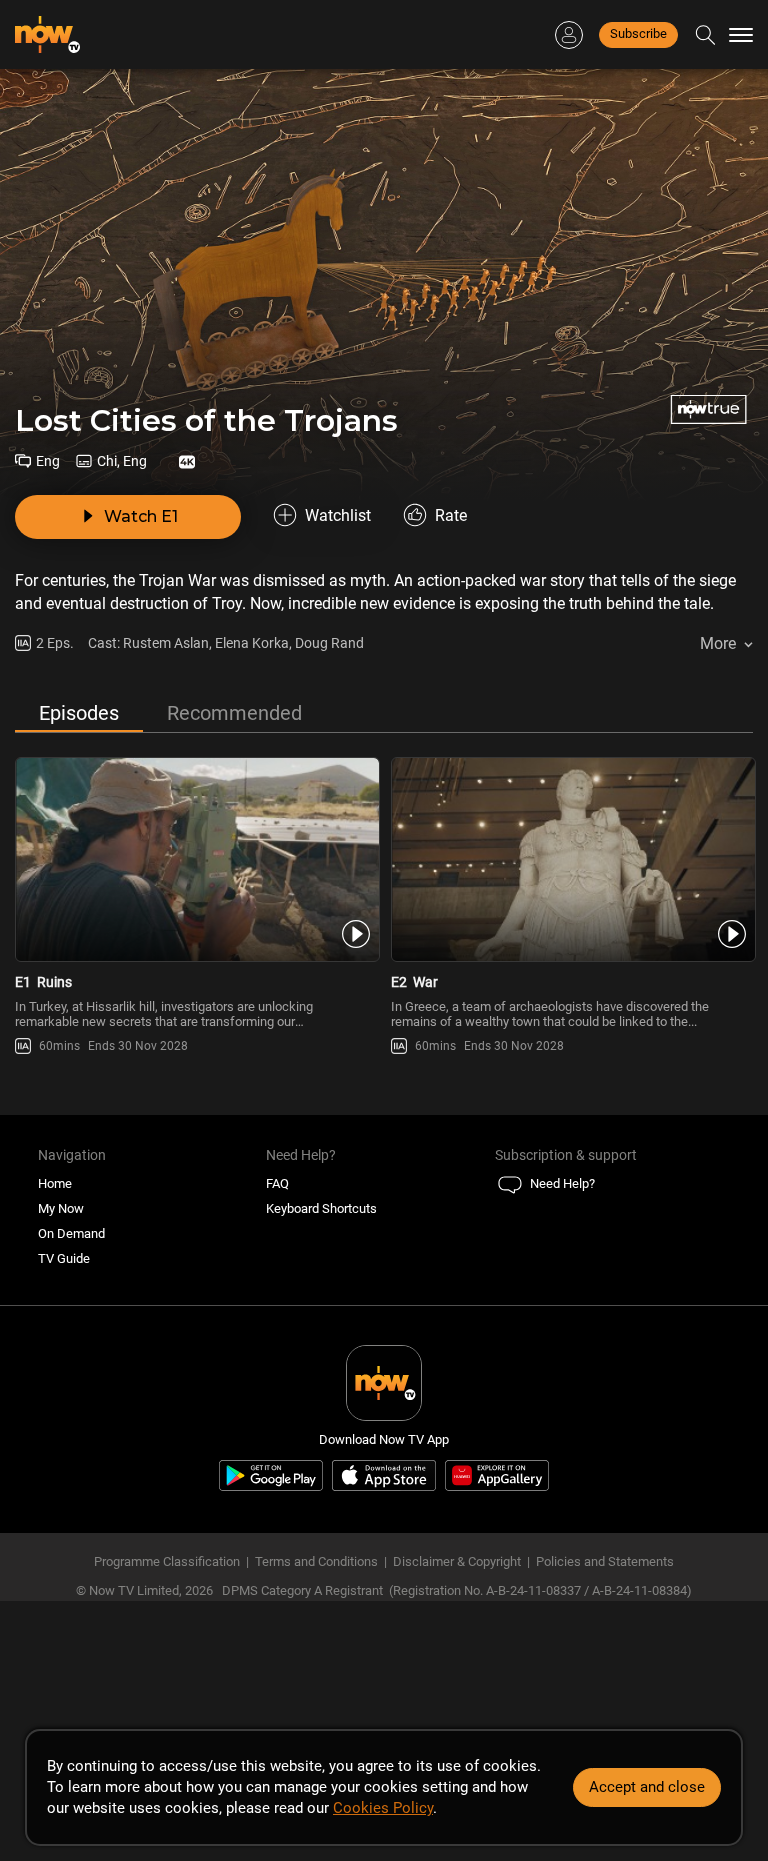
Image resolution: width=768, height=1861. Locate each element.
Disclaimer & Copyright (457, 1561)
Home (55, 1183)
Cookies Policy (383, 1808)
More (718, 643)
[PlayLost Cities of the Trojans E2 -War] (572, 859)
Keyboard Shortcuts (321, 1208)
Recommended (234, 713)
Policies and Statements (605, 1561)
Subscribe (638, 33)
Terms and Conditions (316, 1561)
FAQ (277, 1183)
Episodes (79, 713)
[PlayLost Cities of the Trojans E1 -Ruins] (196, 859)
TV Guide (64, 1258)
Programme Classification (167, 1561)
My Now (61, 1208)
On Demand (71, 1233)
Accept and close (647, 1787)
